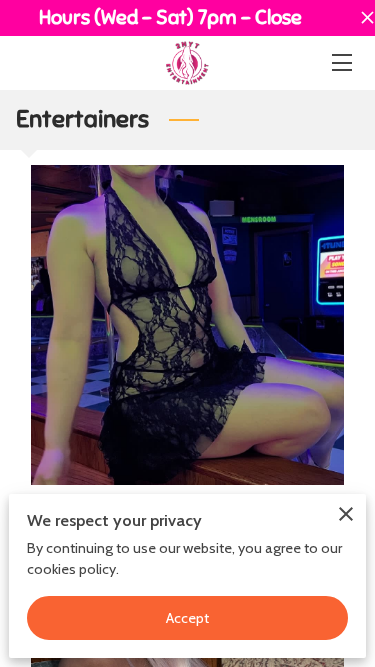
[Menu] (340, 62)
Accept (188, 618)
